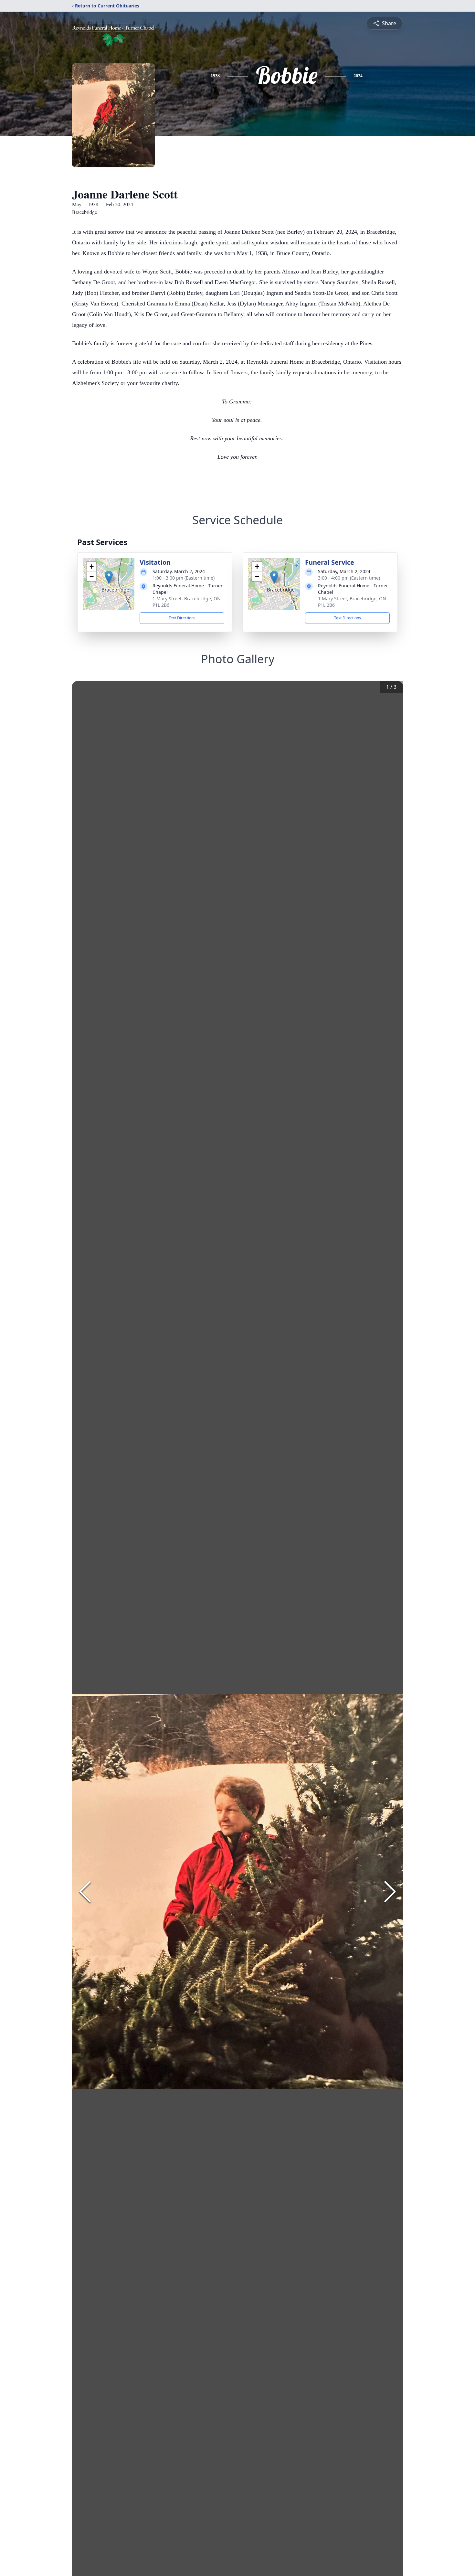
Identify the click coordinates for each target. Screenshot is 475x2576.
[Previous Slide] (85, 1892)
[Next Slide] (390, 1892)
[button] (109, 577)
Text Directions (182, 618)
